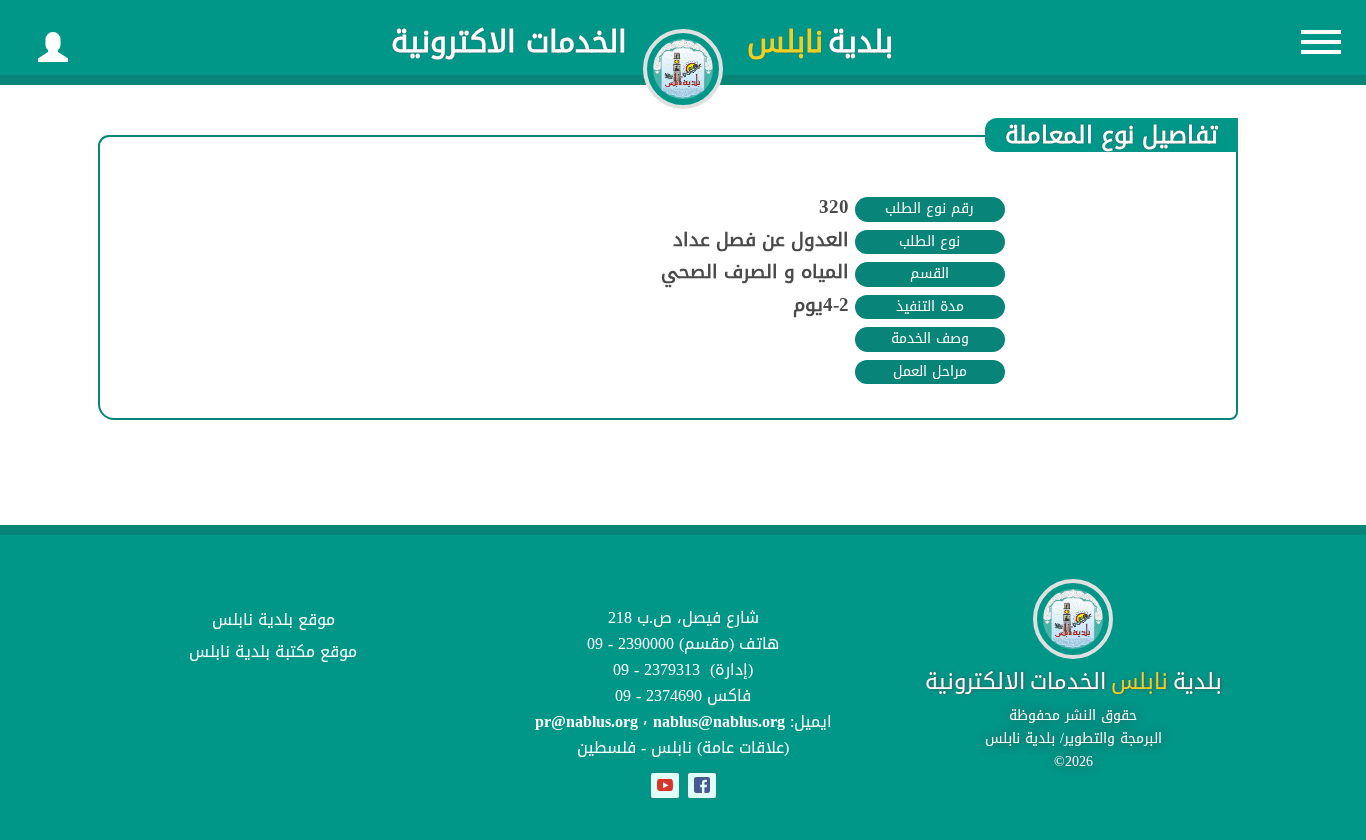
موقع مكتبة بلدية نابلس (273, 651)
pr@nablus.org (586, 721)
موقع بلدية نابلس (273, 619)
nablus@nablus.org (719, 721)
